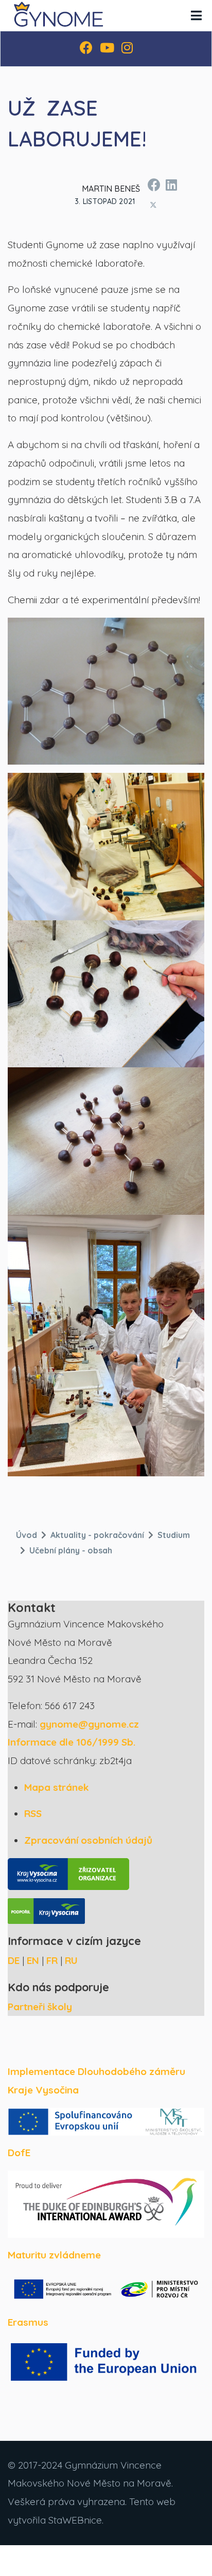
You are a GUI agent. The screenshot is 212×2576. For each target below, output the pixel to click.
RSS (33, 1813)
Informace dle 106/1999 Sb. (72, 1742)
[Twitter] (153, 205)
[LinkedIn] (171, 183)
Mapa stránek (57, 1787)
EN (33, 1960)
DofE (19, 2153)
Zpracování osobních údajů (88, 1840)
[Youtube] (107, 49)
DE (14, 1960)
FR (52, 1960)
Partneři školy (40, 2007)
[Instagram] (127, 49)
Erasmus (28, 2322)
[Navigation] (196, 15)
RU (71, 1960)
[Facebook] (86, 49)
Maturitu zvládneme (54, 2255)
